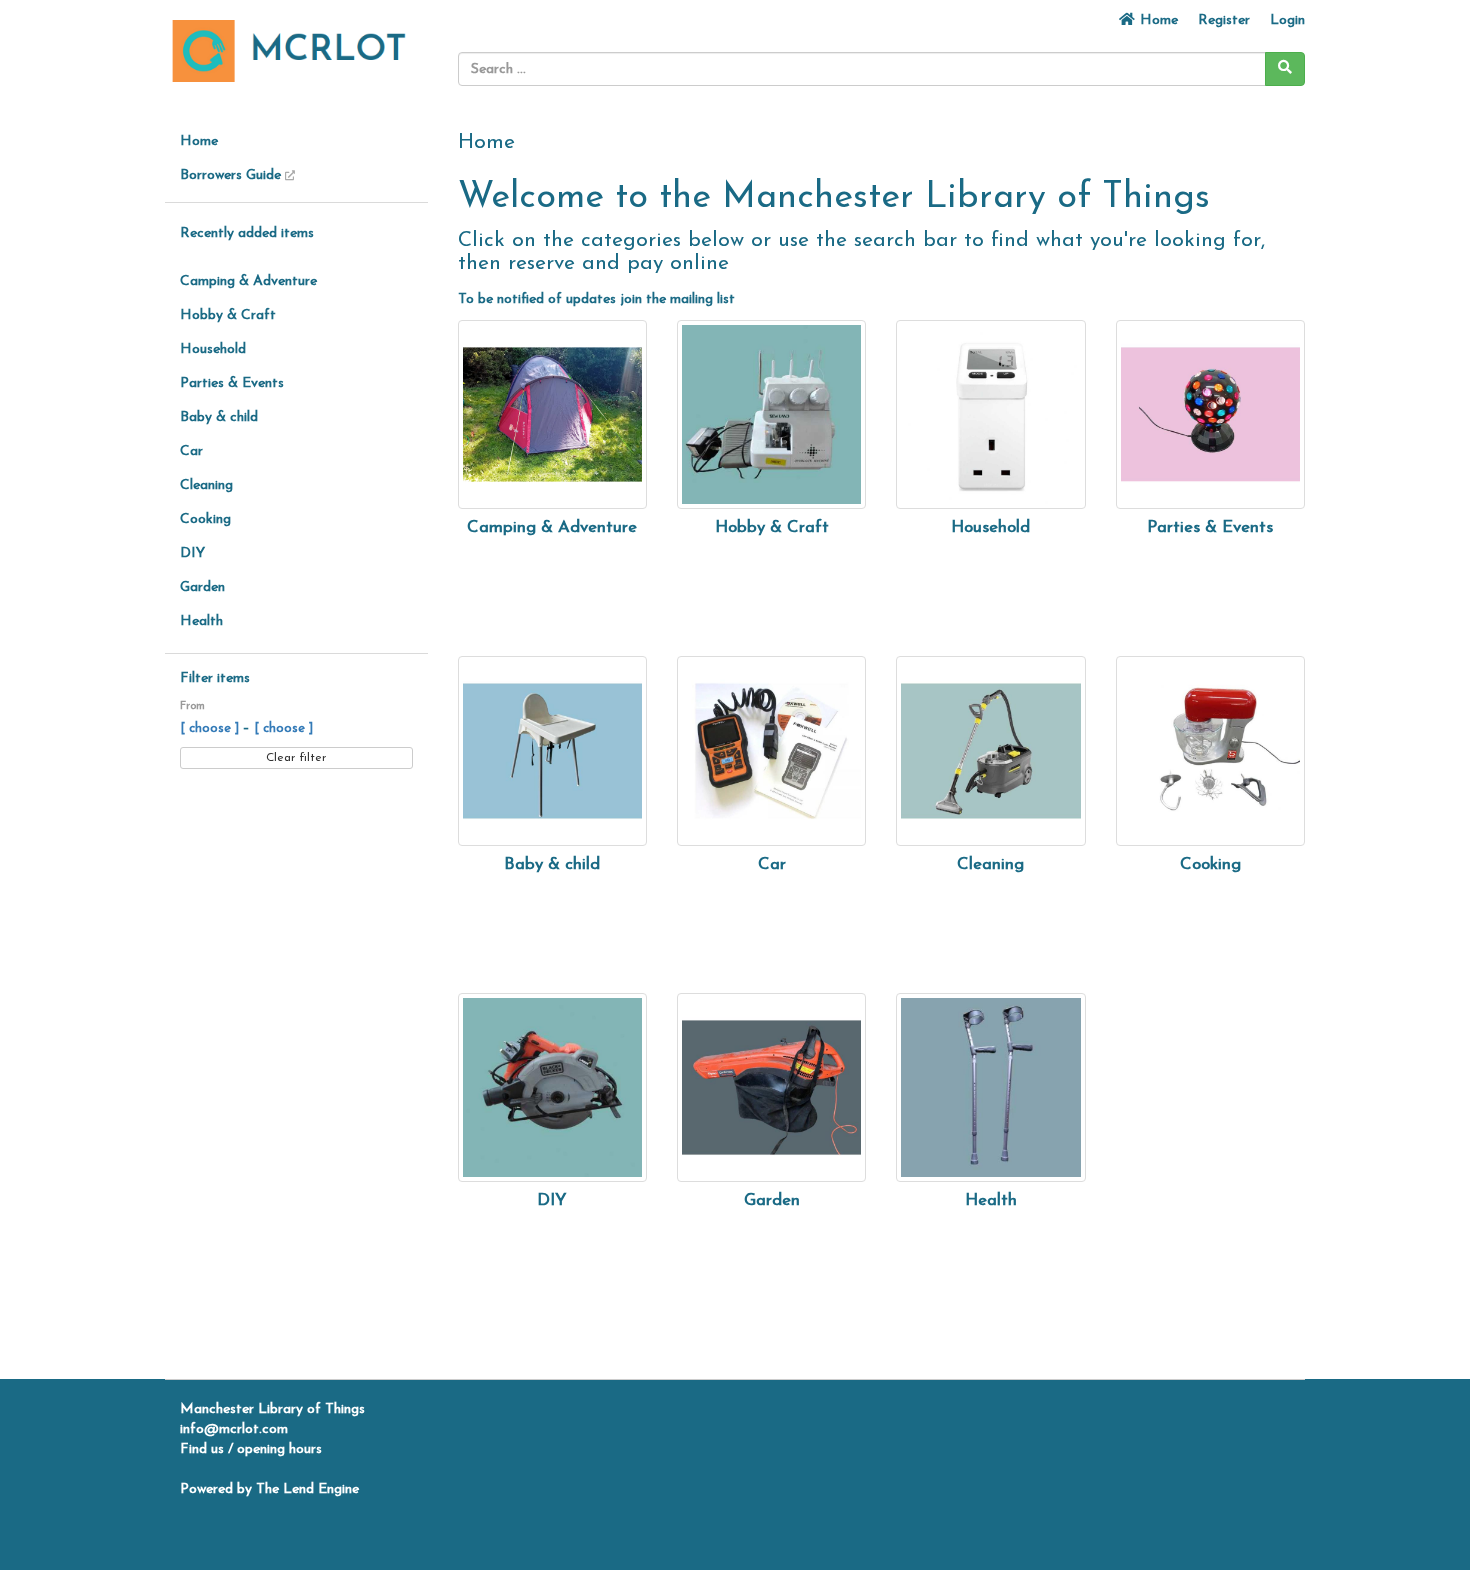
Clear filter (296, 758)
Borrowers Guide (232, 175)
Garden (202, 587)
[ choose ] (211, 728)
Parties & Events (232, 383)
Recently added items (247, 233)
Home (1157, 20)
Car (191, 451)
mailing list (702, 299)
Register (1224, 20)
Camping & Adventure (248, 281)
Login (1287, 20)
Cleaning (206, 485)
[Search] (1285, 69)
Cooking (205, 519)
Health (201, 621)
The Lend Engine (307, 1489)
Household (213, 349)
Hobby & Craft (228, 315)
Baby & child (219, 417)
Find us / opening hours (251, 1449)
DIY (192, 553)
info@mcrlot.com (234, 1429)
